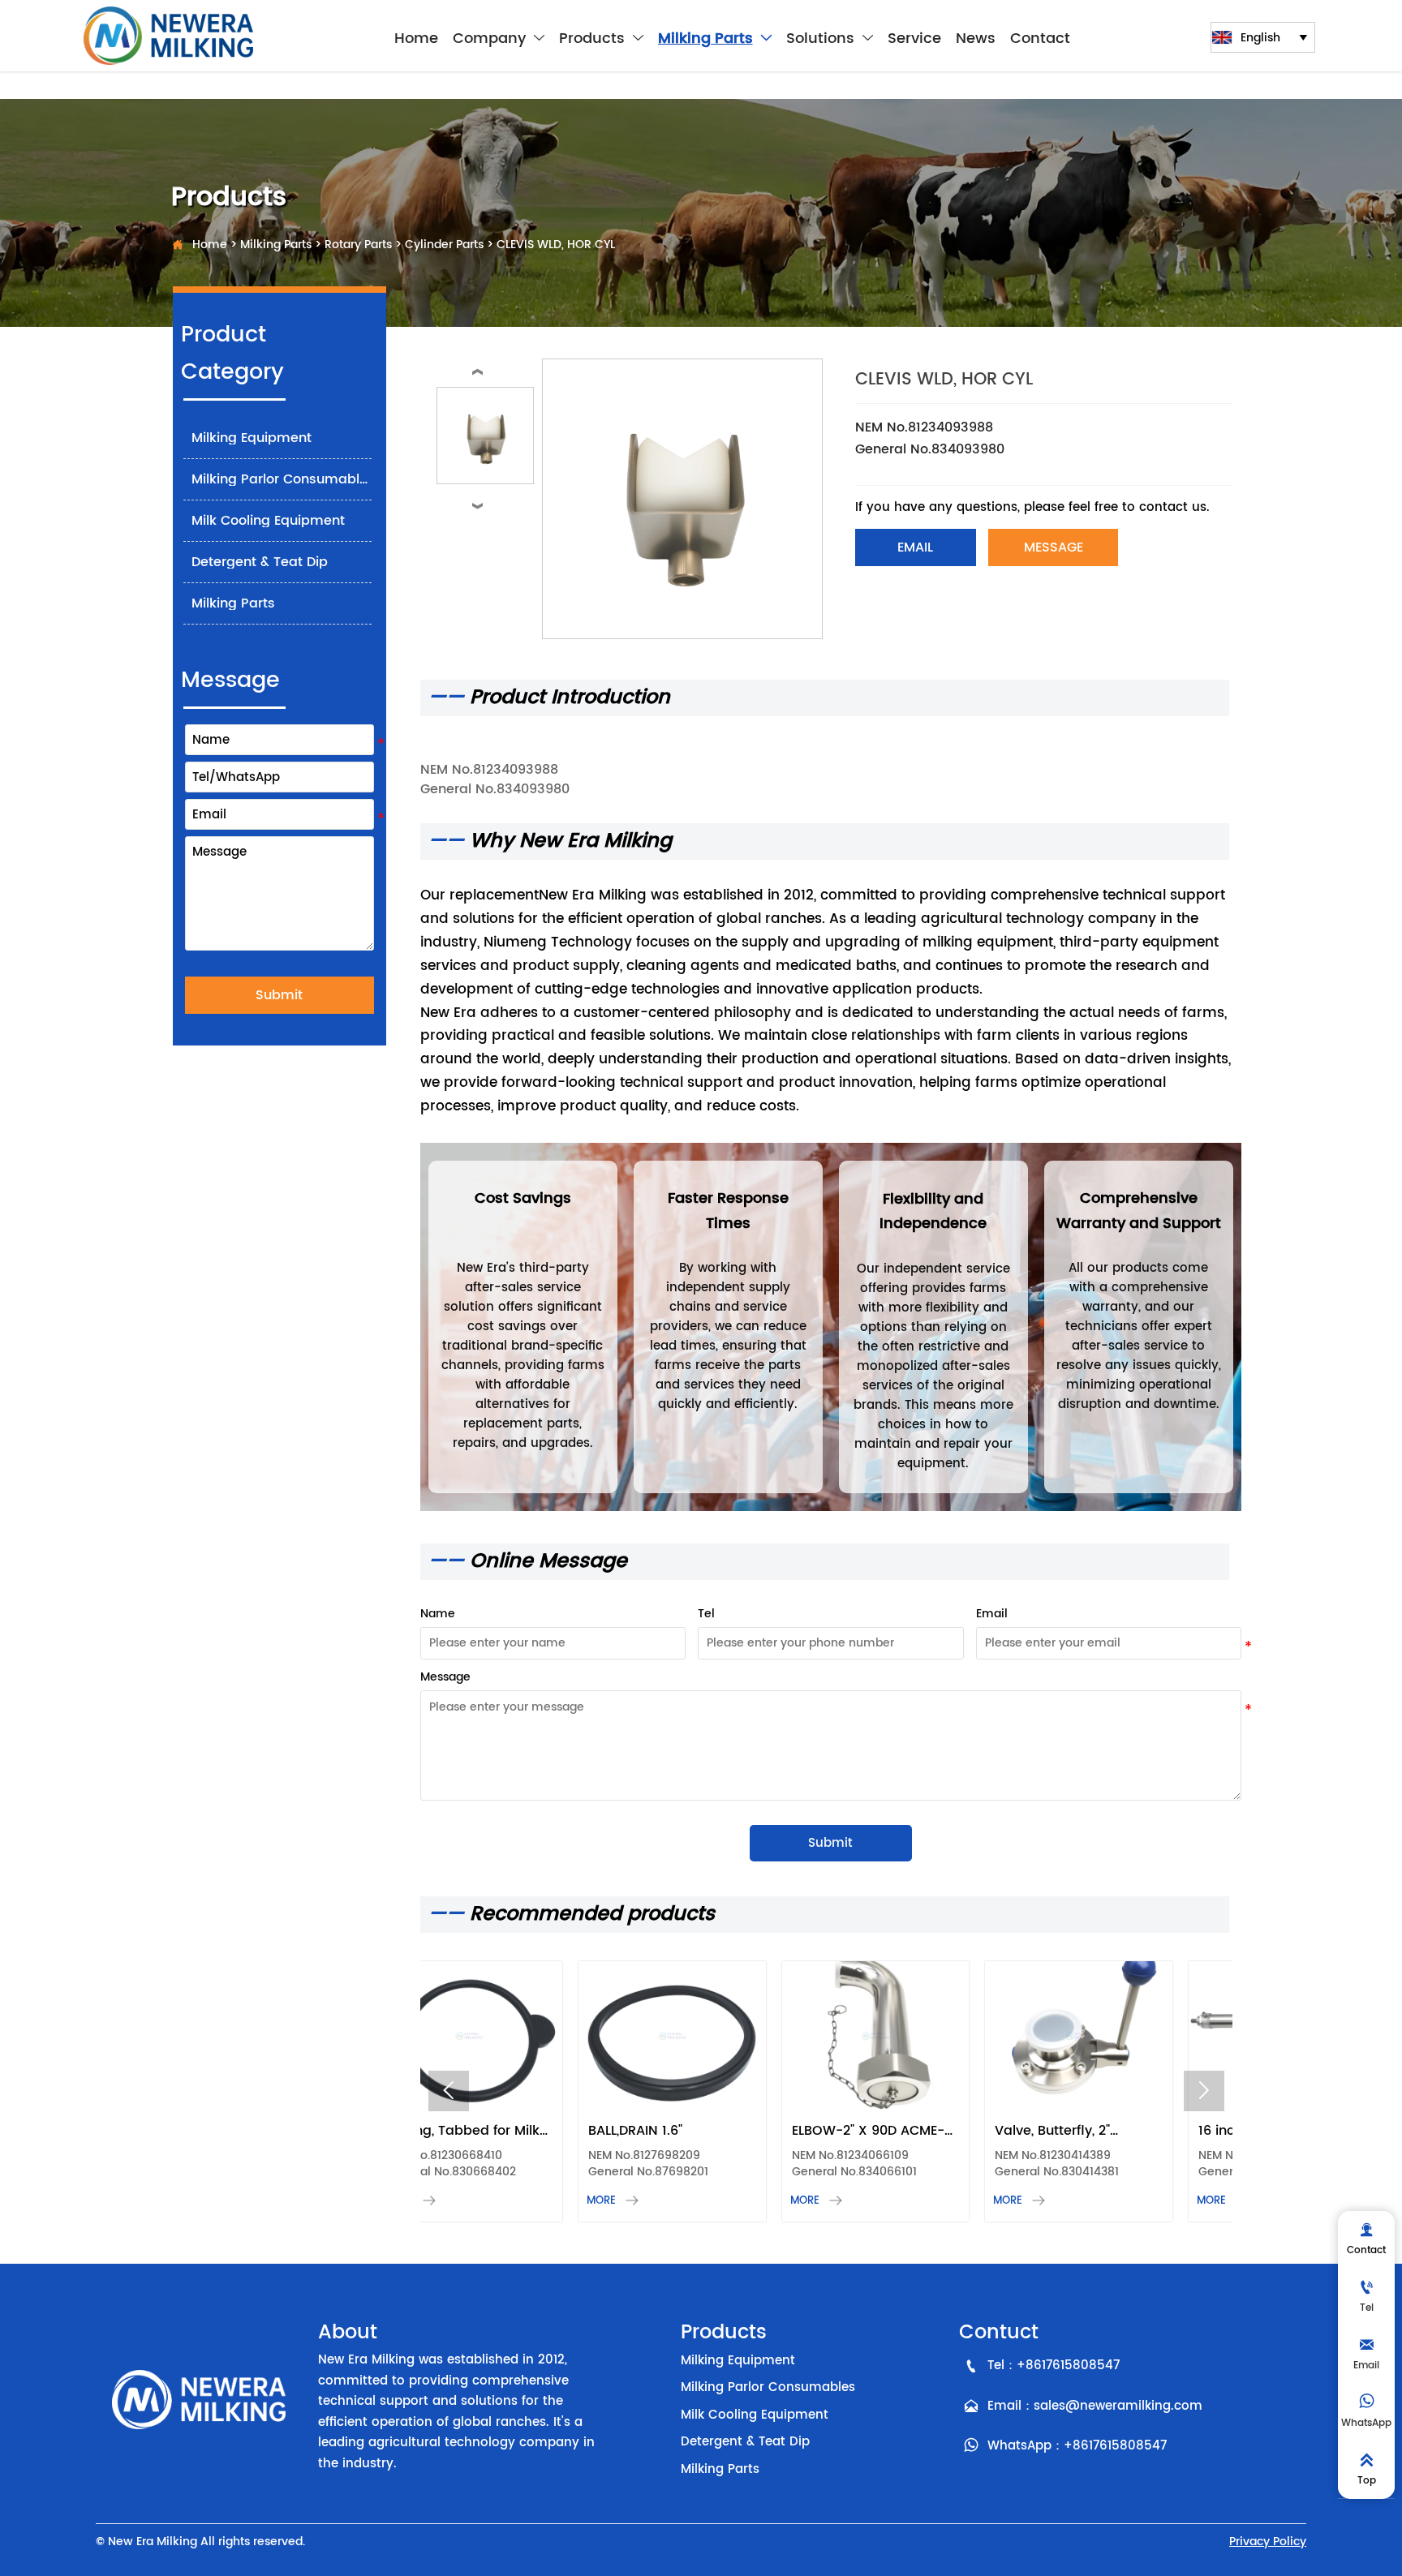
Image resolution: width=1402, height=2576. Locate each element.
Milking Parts (276, 245)
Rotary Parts (358, 245)
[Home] (169, 36)
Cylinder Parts (444, 245)
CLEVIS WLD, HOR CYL (556, 245)
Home (210, 245)
